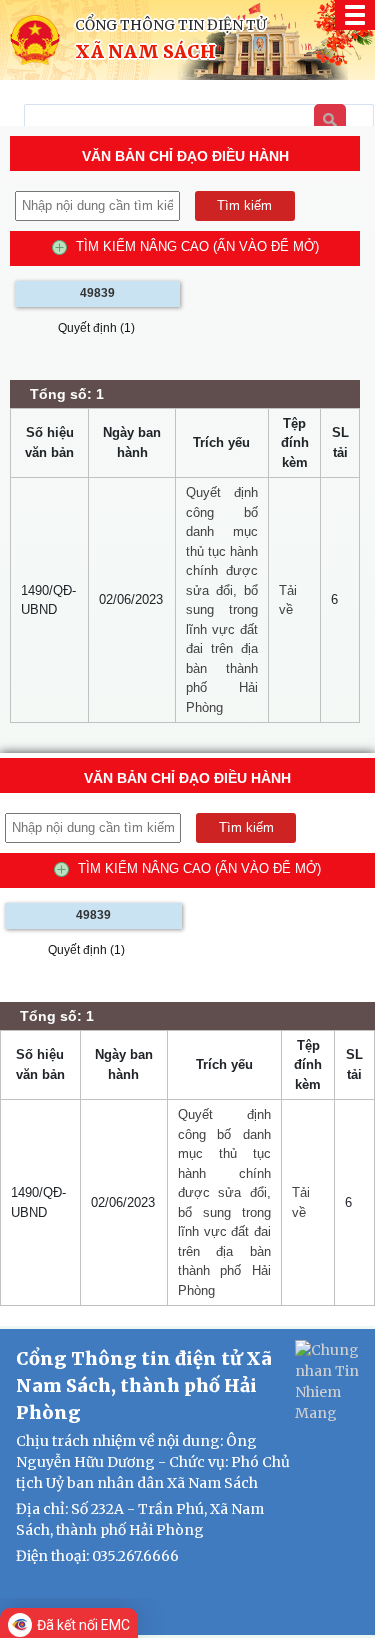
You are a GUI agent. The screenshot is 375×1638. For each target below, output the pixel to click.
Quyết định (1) (96, 328)
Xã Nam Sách (145, 52)
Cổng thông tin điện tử (170, 25)
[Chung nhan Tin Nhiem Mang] (329, 1381)
